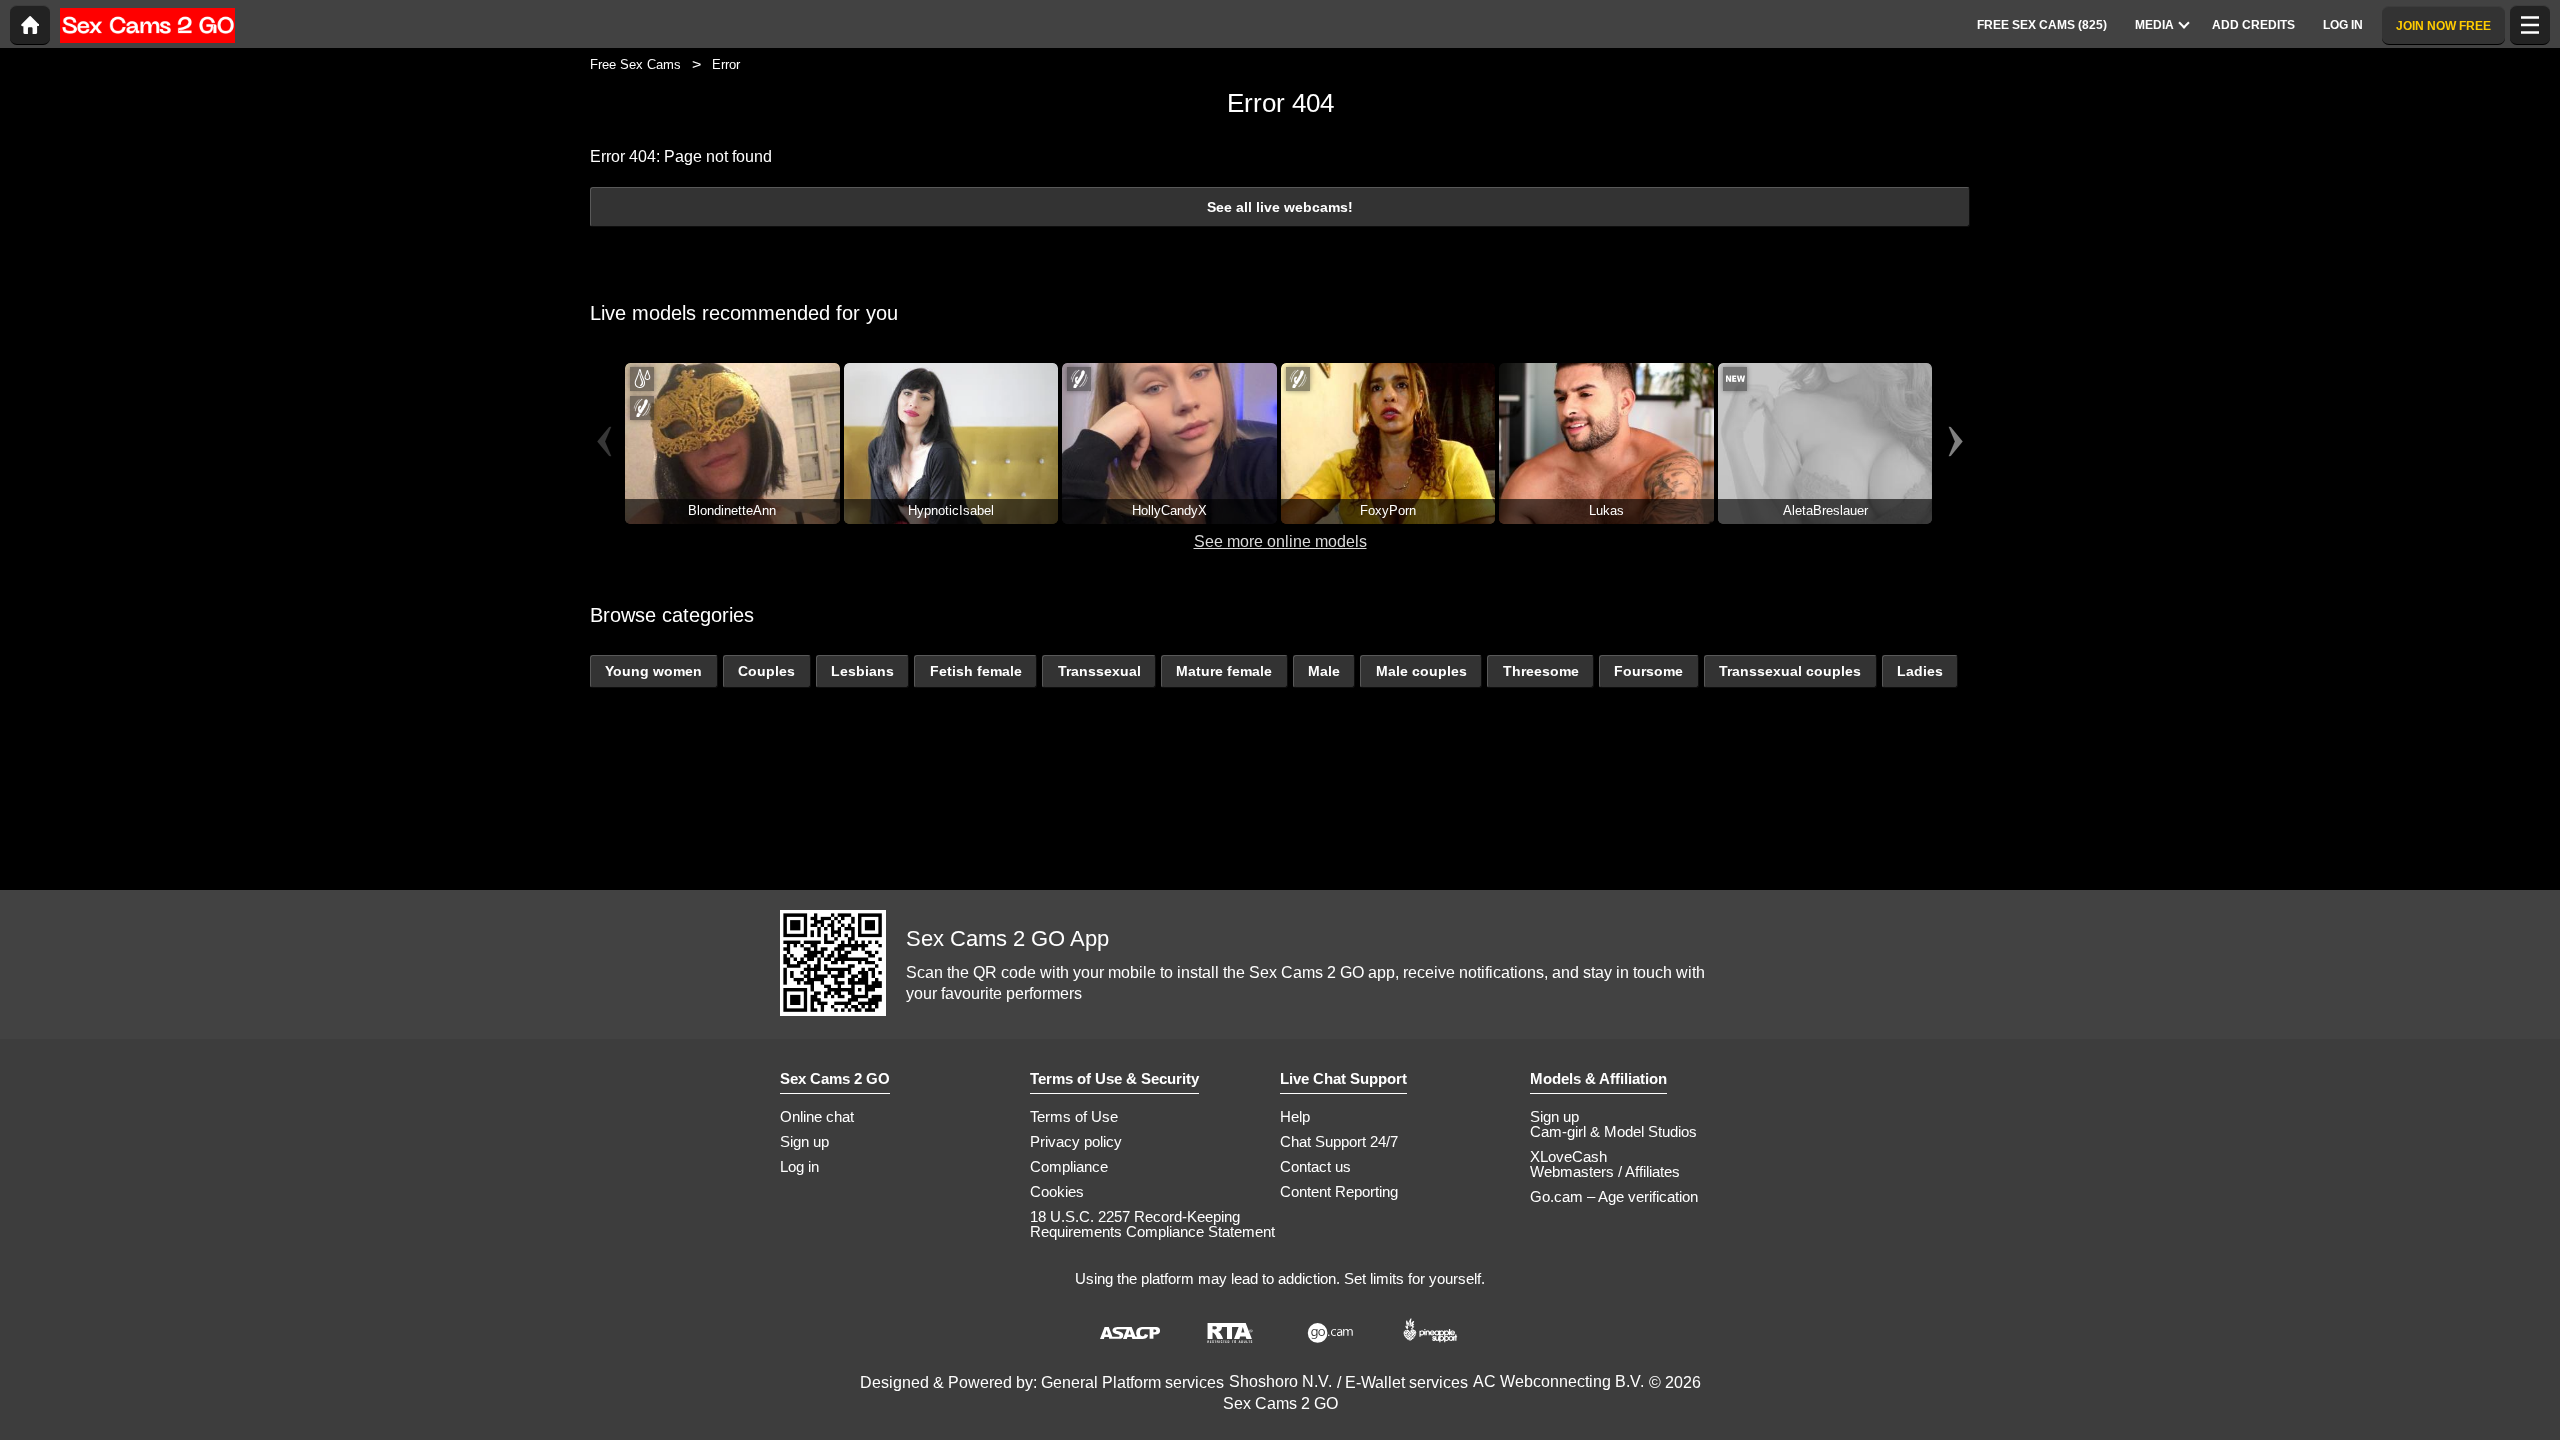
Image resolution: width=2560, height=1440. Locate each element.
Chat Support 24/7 (1339, 1141)
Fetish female (976, 671)
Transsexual (1099, 671)
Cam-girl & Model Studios (1613, 1131)
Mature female (1224, 671)
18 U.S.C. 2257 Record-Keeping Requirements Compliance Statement (1152, 1224)
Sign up (804, 1141)
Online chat (817, 1116)
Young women (653, 671)
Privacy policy (1076, 1141)
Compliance (1069, 1166)
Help (1295, 1116)
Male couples (1421, 671)
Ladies (1920, 671)
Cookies (1057, 1191)
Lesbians (862, 671)
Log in (799, 1166)
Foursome (1648, 671)
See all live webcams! (1280, 207)
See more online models (1280, 541)
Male (1324, 671)
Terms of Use (1074, 1116)
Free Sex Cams (635, 64)
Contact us (1315, 1166)
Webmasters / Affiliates (1605, 1171)
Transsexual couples (1790, 671)
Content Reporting (1339, 1191)
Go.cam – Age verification (1614, 1196)
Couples (766, 671)
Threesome (1541, 671)
